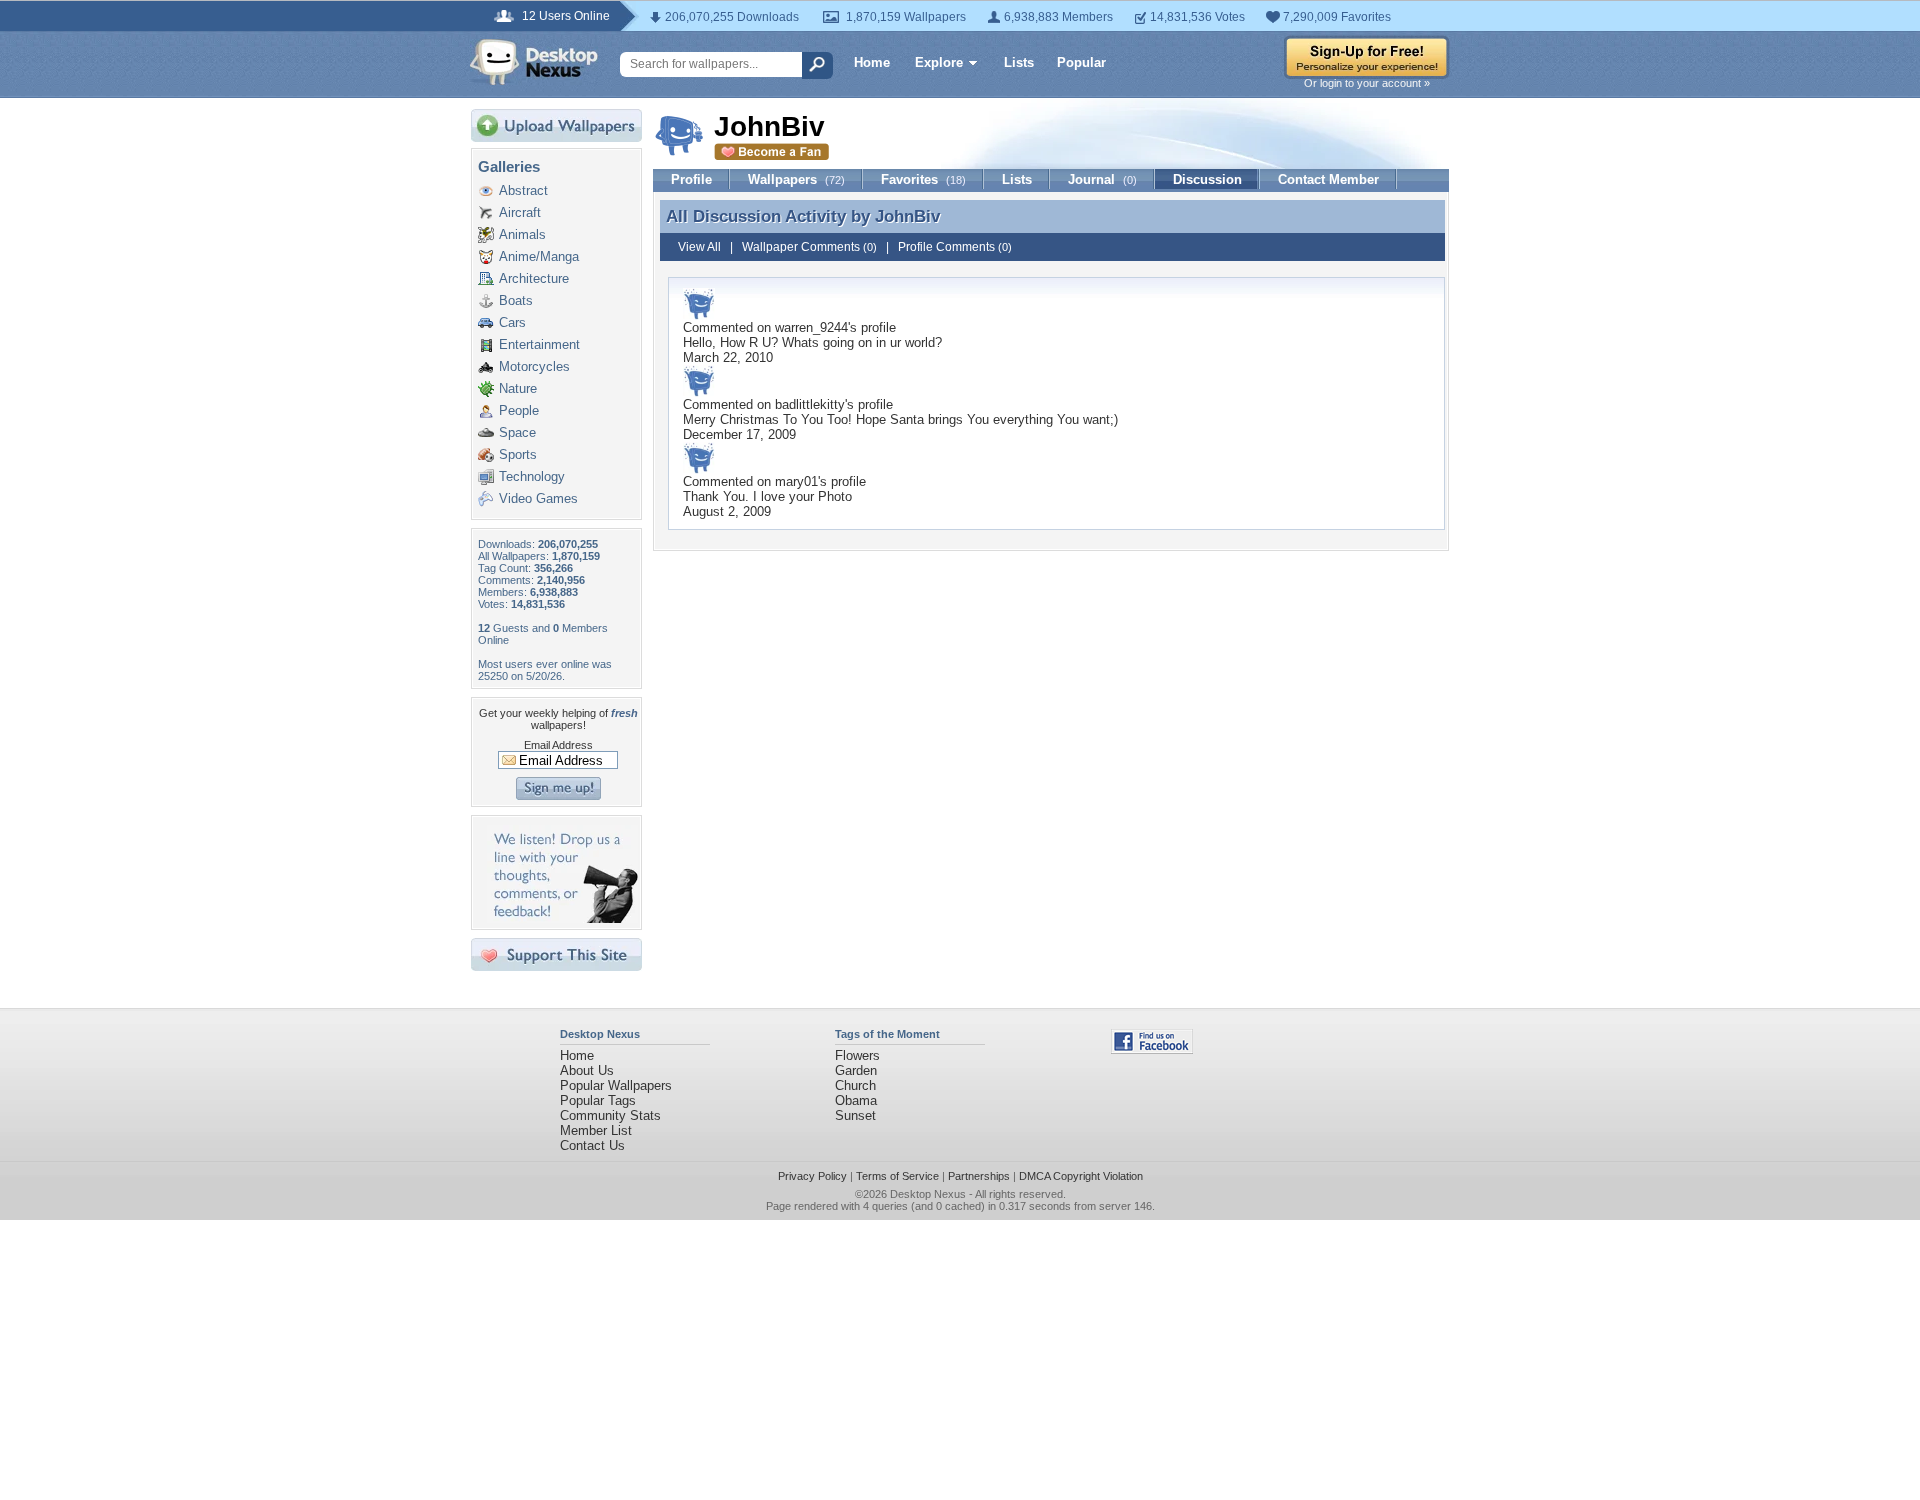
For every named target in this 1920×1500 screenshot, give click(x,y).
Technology (532, 476)
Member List (596, 1130)
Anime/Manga (539, 256)
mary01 (796, 481)
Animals (522, 234)
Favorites (923, 179)
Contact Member (1328, 179)
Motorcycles (534, 366)
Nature (518, 388)
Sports (518, 454)
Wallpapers (796, 179)
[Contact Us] (562, 918)
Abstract (523, 190)
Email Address (558, 745)
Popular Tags (598, 1100)
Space (517, 432)
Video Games (538, 498)
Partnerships (979, 1176)
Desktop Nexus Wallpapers (534, 62)
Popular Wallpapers (616, 1085)
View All (699, 247)
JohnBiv (907, 216)
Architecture (534, 278)
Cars (512, 322)
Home (872, 62)
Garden (856, 1070)
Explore (939, 62)
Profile (691, 179)
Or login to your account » (1367, 83)
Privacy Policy (812, 1176)
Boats (516, 300)
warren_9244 (811, 327)
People (519, 410)
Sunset (855, 1115)
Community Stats (610, 1115)
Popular (1081, 62)
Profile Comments (955, 247)
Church (855, 1085)
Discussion (1207, 179)
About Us (587, 1070)
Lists (1019, 62)
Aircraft (520, 212)
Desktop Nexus (928, 1194)
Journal (1102, 179)
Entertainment (539, 344)
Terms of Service (897, 1176)
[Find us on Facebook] (1152, 1049)
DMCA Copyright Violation (1081, 1176)
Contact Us (592, 1145)
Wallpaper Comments (809, 247)
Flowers (857, 1055)
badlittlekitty (810, 404)
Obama (856, 1100)
